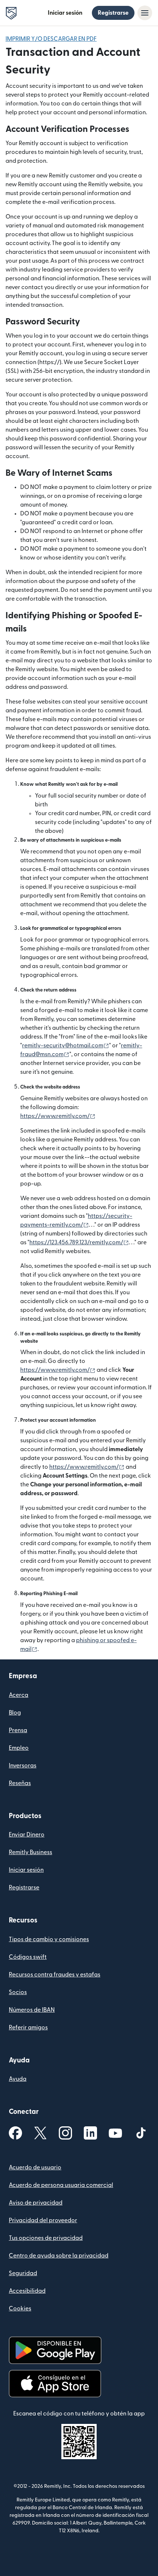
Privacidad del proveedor (43, 2220)
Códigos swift (28, 1957)
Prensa (18, 1730)
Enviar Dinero (27, 1835)
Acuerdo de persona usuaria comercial (61, 2185)
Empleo (19, 1748)
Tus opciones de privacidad (46, 2238)
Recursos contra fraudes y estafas (55, 1975)
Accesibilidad (27, 2291)
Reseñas (20, 1783)
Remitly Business (30, 1852)
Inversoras (23, 1766)
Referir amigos (28, 2028)
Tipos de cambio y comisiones (49, 1939)
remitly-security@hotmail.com (66, 1046)
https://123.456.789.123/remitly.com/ (79, 1242)
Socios (18, 1992)
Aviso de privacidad (36, 2203)
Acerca (19, 1695)
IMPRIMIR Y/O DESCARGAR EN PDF (51, 39)
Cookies (20, 2309)
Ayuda (18, 2079)
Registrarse (113, 13)
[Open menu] (145, 13)
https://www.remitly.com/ (58, 1116)
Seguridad (23, 2273)
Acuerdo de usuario (35, 2167)
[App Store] (55, 2384)
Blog (15, 1713)
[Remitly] (11, 13)
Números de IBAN (32, 2010)
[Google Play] (55, 2350)
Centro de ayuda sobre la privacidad (59, 2256)
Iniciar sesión (65, 13)
